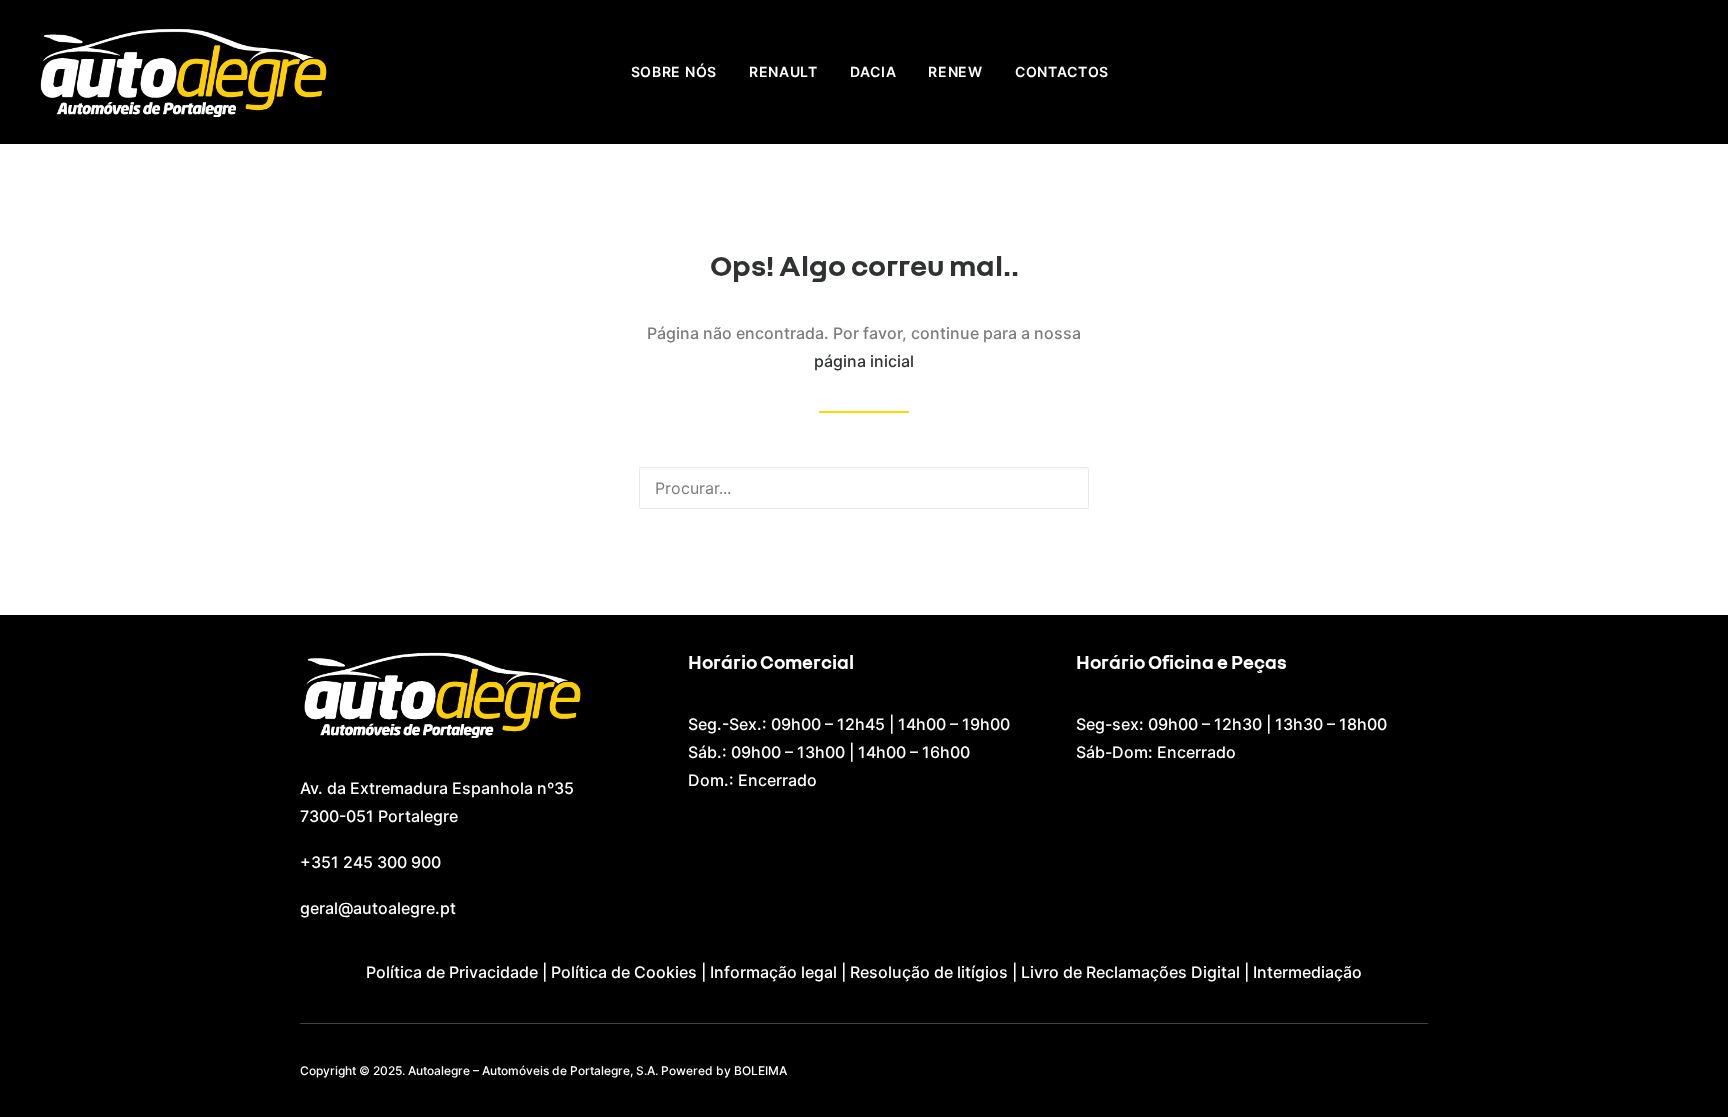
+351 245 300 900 (370, 862)
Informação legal (773, 972)
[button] (1061, 487)
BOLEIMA (760, 1070)
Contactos (1062, 71)
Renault (783, 71)
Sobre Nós (674, 71)
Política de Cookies (624, 972)
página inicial (864, 361)
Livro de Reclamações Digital (1130, 972)
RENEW (955, 71)
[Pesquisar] (864, 488)
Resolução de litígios (929, 972)
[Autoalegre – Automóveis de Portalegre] (182, 72)
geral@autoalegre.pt (378, 908)
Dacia (873, 71)
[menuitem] (674, 72)
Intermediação (1307, 972)
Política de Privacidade (452, 972)
